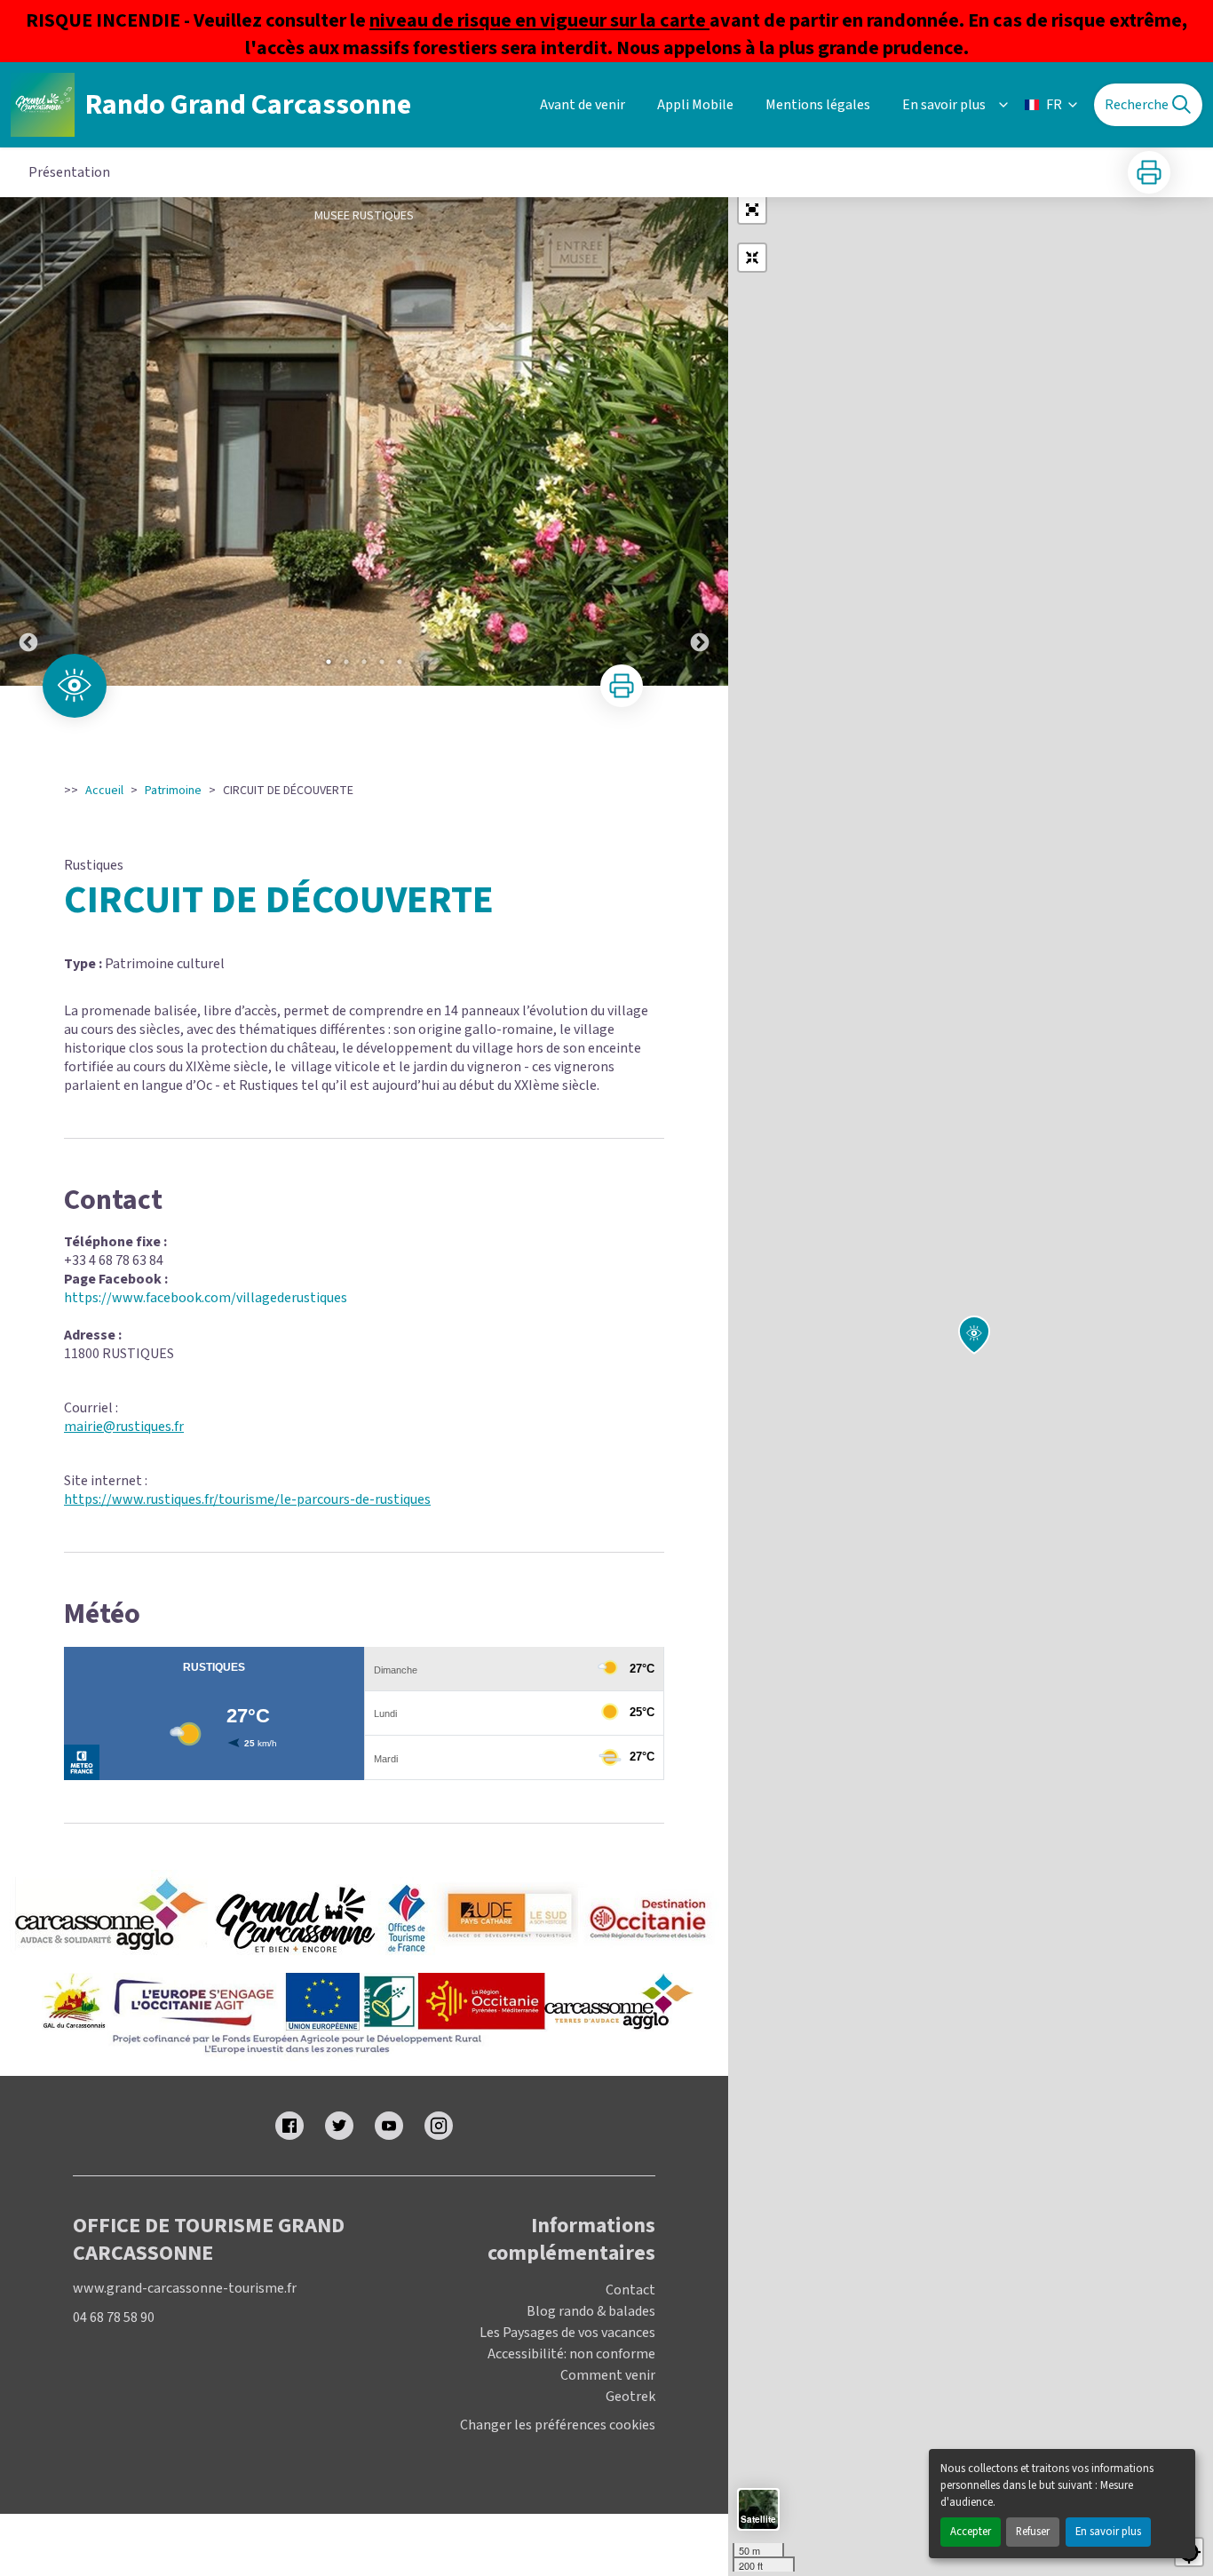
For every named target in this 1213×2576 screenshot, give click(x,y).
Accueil (104, 791)
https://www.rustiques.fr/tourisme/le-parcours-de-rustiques (247, 1499)
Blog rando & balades (591, 2311)
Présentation (69, 172)
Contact (630, 2290)
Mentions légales (818, 105)
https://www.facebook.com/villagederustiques (206, 1298)
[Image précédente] (28, 441)
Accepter (971, 2532)
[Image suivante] (700, 441)
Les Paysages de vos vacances (567, 2333)
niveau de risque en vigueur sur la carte (539, 20)
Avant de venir (583, 105)
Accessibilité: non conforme (571, 2354)
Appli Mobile (695, 105)
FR (1054, 105)
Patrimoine (173, 791)
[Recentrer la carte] (752, 258)
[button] (752, 210)
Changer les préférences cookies (558, 2425)
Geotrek (630, 2397)
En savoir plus (1108, 2532)
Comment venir (608, 2375)
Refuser (1033, 2532)
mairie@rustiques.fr (124, 1427)
